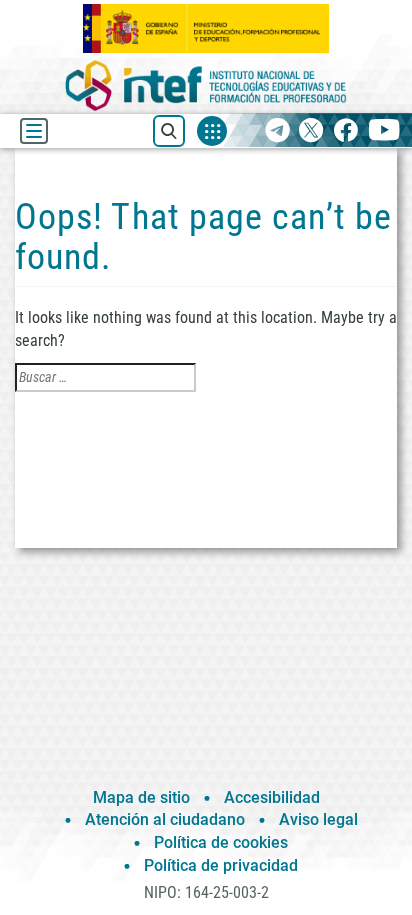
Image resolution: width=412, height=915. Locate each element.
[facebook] (345, 131)
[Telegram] (277, 131)
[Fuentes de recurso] (212, 131)
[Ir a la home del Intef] (206, 85)
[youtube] (384, 131)
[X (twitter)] (311, 131)
